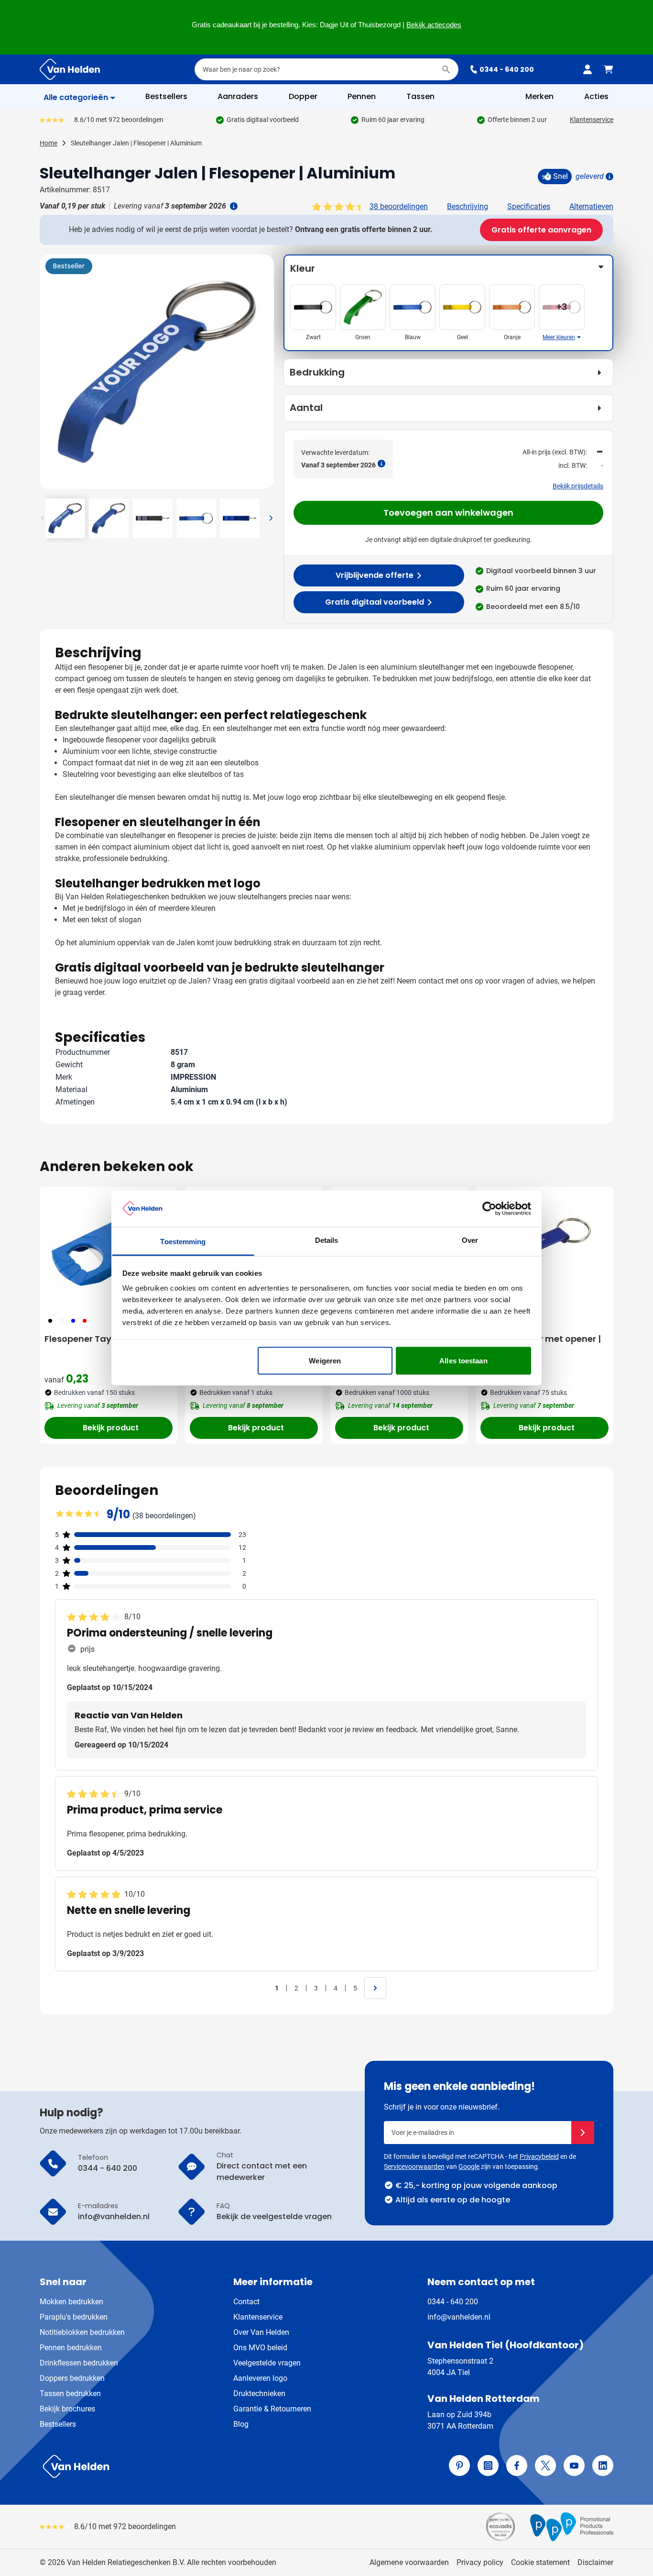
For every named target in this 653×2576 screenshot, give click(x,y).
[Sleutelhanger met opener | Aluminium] (544, 1249)
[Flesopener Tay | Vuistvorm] (109, 1249)
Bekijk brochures (67, 2409)
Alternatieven (591, 206)
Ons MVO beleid (260, 2348)
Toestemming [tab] (183, 1242)
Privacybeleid (539, 2156)
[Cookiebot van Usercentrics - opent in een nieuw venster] (489, 1208)
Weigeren (325, 1360)
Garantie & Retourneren (272, 2409)
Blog (241, 2424)
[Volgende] (265, 376)
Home (49, 143)
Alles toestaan (463, 1360)
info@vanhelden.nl (459, 2317)
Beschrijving (468, 206)
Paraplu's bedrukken (74, 2317)
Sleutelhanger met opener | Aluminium (541, 1345)
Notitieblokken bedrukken (82, 2332)
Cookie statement (540, 2562)
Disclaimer (595, 2562)
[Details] (609, 177)
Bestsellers (58, 2424)
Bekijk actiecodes (434, 25)
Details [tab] (327, 1240)
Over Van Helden (261, 2332)
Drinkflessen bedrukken (79, 2363)
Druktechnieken (259, 2394)
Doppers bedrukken (72, 2378)
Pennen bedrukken (71, 2348)
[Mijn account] (588, 69)
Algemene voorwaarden (409, 2562)
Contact (246, 2302)
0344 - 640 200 (507, 69)
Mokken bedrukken (71, 2302)
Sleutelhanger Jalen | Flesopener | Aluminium (136, 143)
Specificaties (529, 206)
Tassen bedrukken (70, 2394)
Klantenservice (592, 120)
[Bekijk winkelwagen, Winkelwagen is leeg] (609, 69)
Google (469, 2167)
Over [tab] (470, 1240)
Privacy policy (480, 2562)
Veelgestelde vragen (267, 2363)
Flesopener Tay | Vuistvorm (104, 1339)
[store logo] (181, 2466)
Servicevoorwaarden (414, 2167)
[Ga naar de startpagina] (70, 69)
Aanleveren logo (260, 2378)
